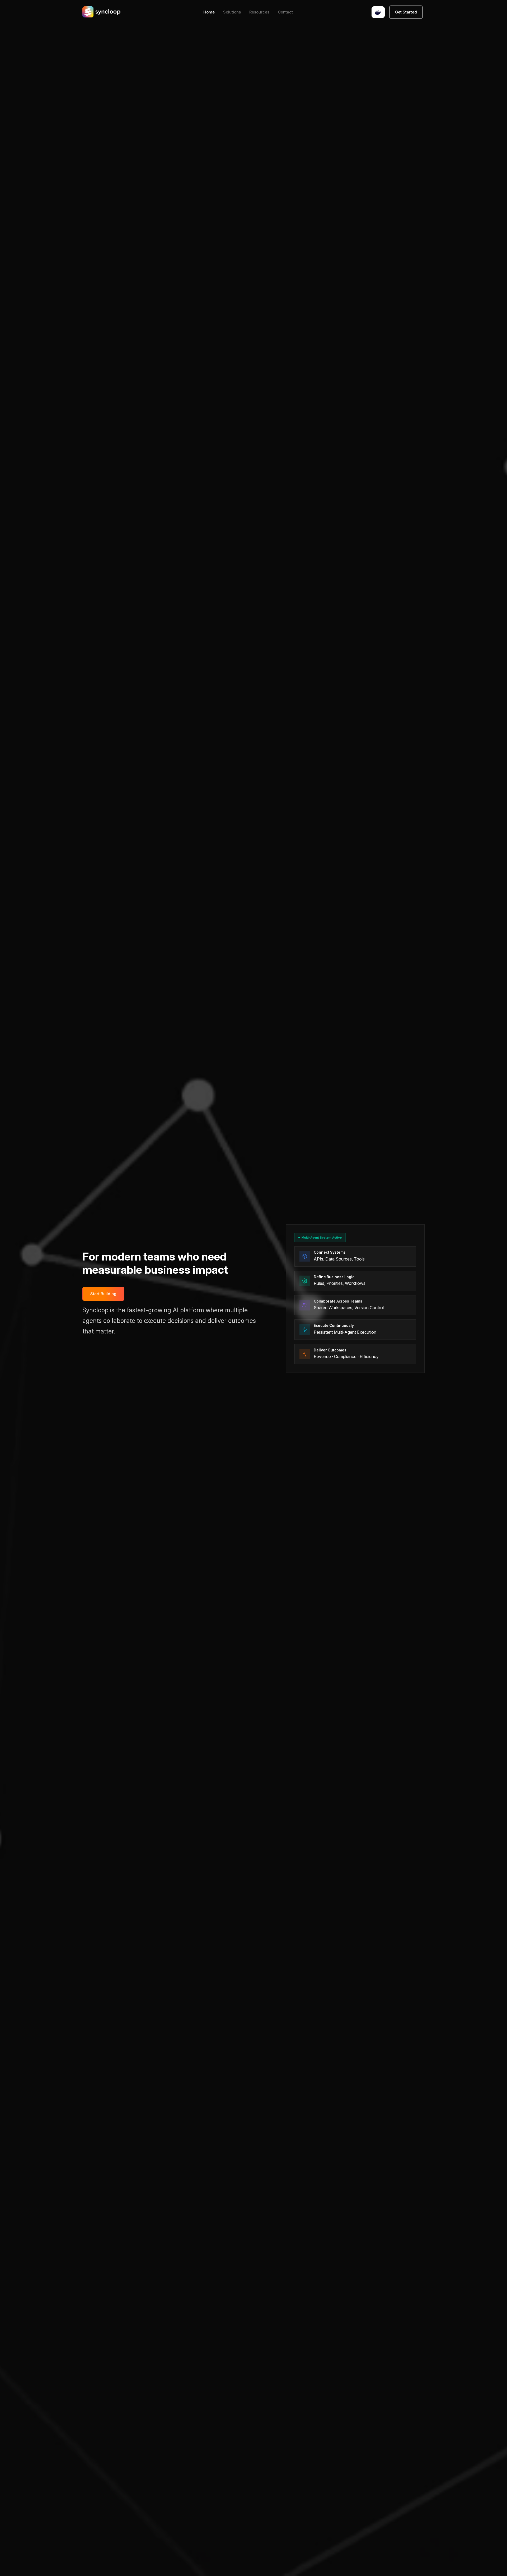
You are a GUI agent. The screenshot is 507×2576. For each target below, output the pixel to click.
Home (209, 12)
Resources (259, 12)
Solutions (232, 12)
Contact (285, 12)
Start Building (103, 1294)
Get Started (406, 12)
